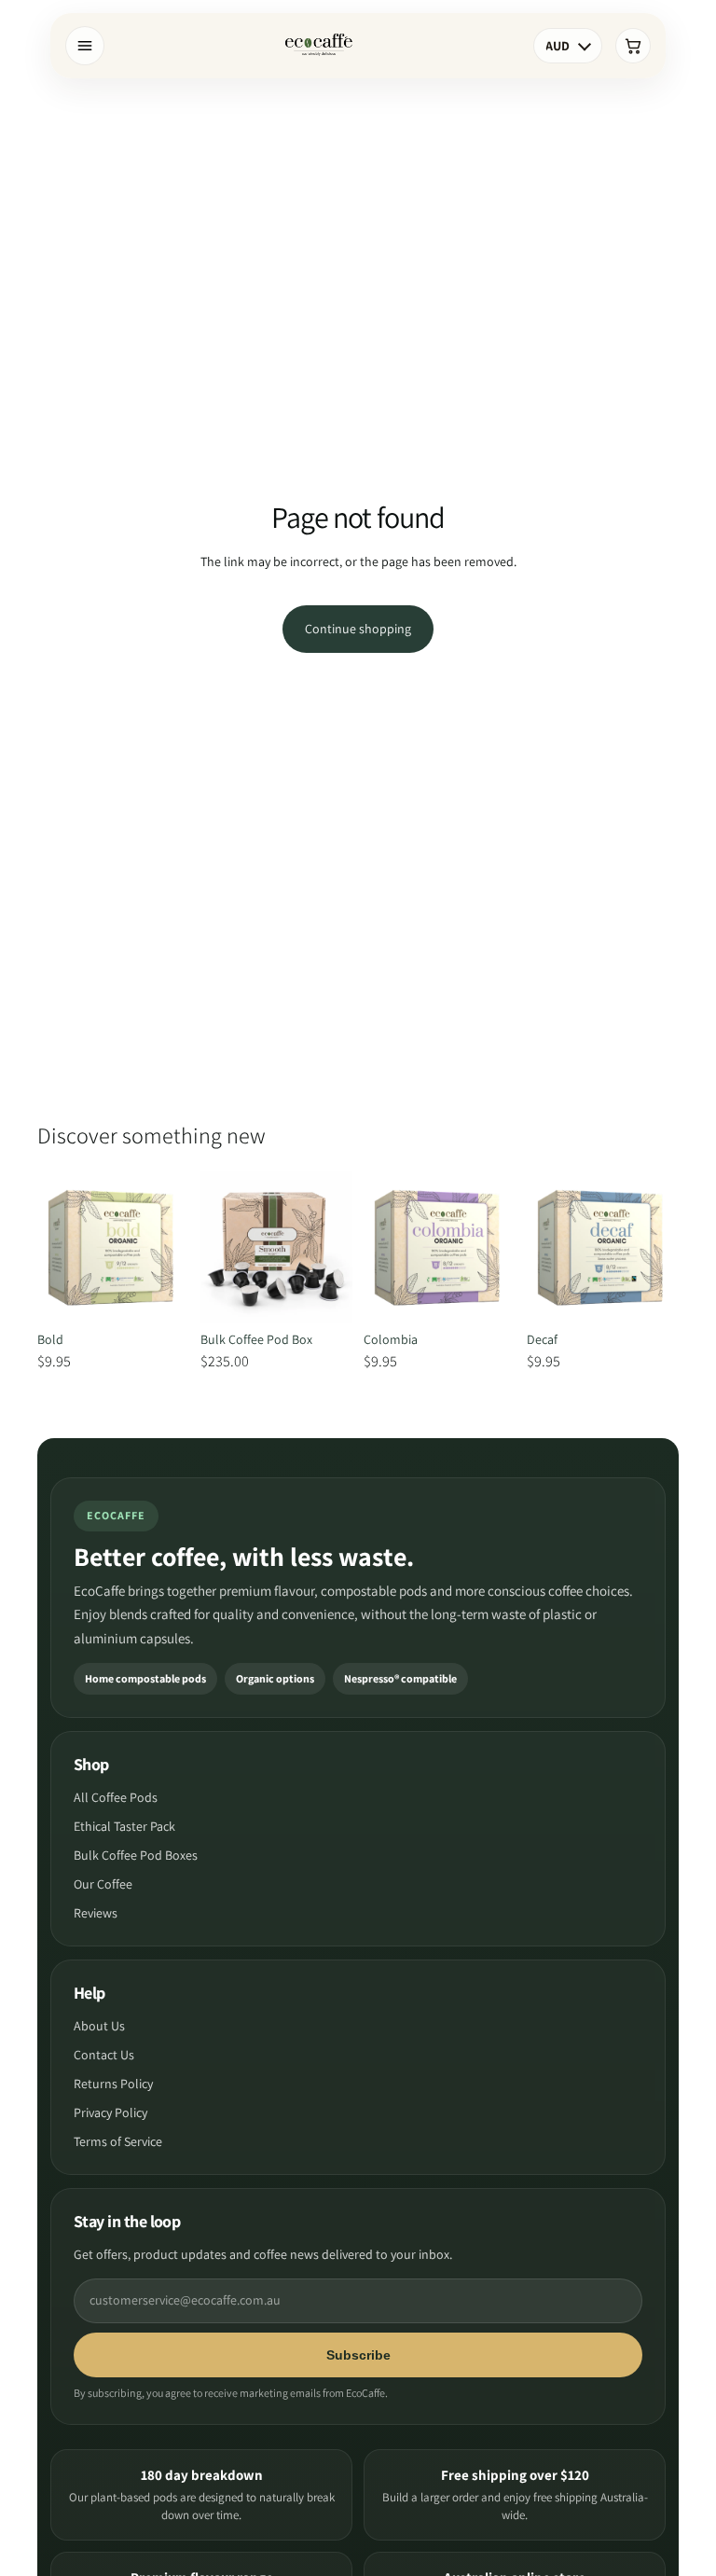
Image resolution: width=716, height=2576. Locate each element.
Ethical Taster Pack (124, 1826)
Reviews (96, 1913)
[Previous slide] (58, 1247)
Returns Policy (113, 2084)
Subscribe (358, 2355)
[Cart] (633, 46)
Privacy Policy (110, 2112)
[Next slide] (169, 1247)
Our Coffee (103, 1884)
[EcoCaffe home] (319, 46)
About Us (99, 2026)
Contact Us (104, 2055)
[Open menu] (85, 46)
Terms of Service (118, 2141)
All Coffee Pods (116, 1797)
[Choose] (160, 1295)
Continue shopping (358, 629)
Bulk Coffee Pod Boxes (136, 1855)
